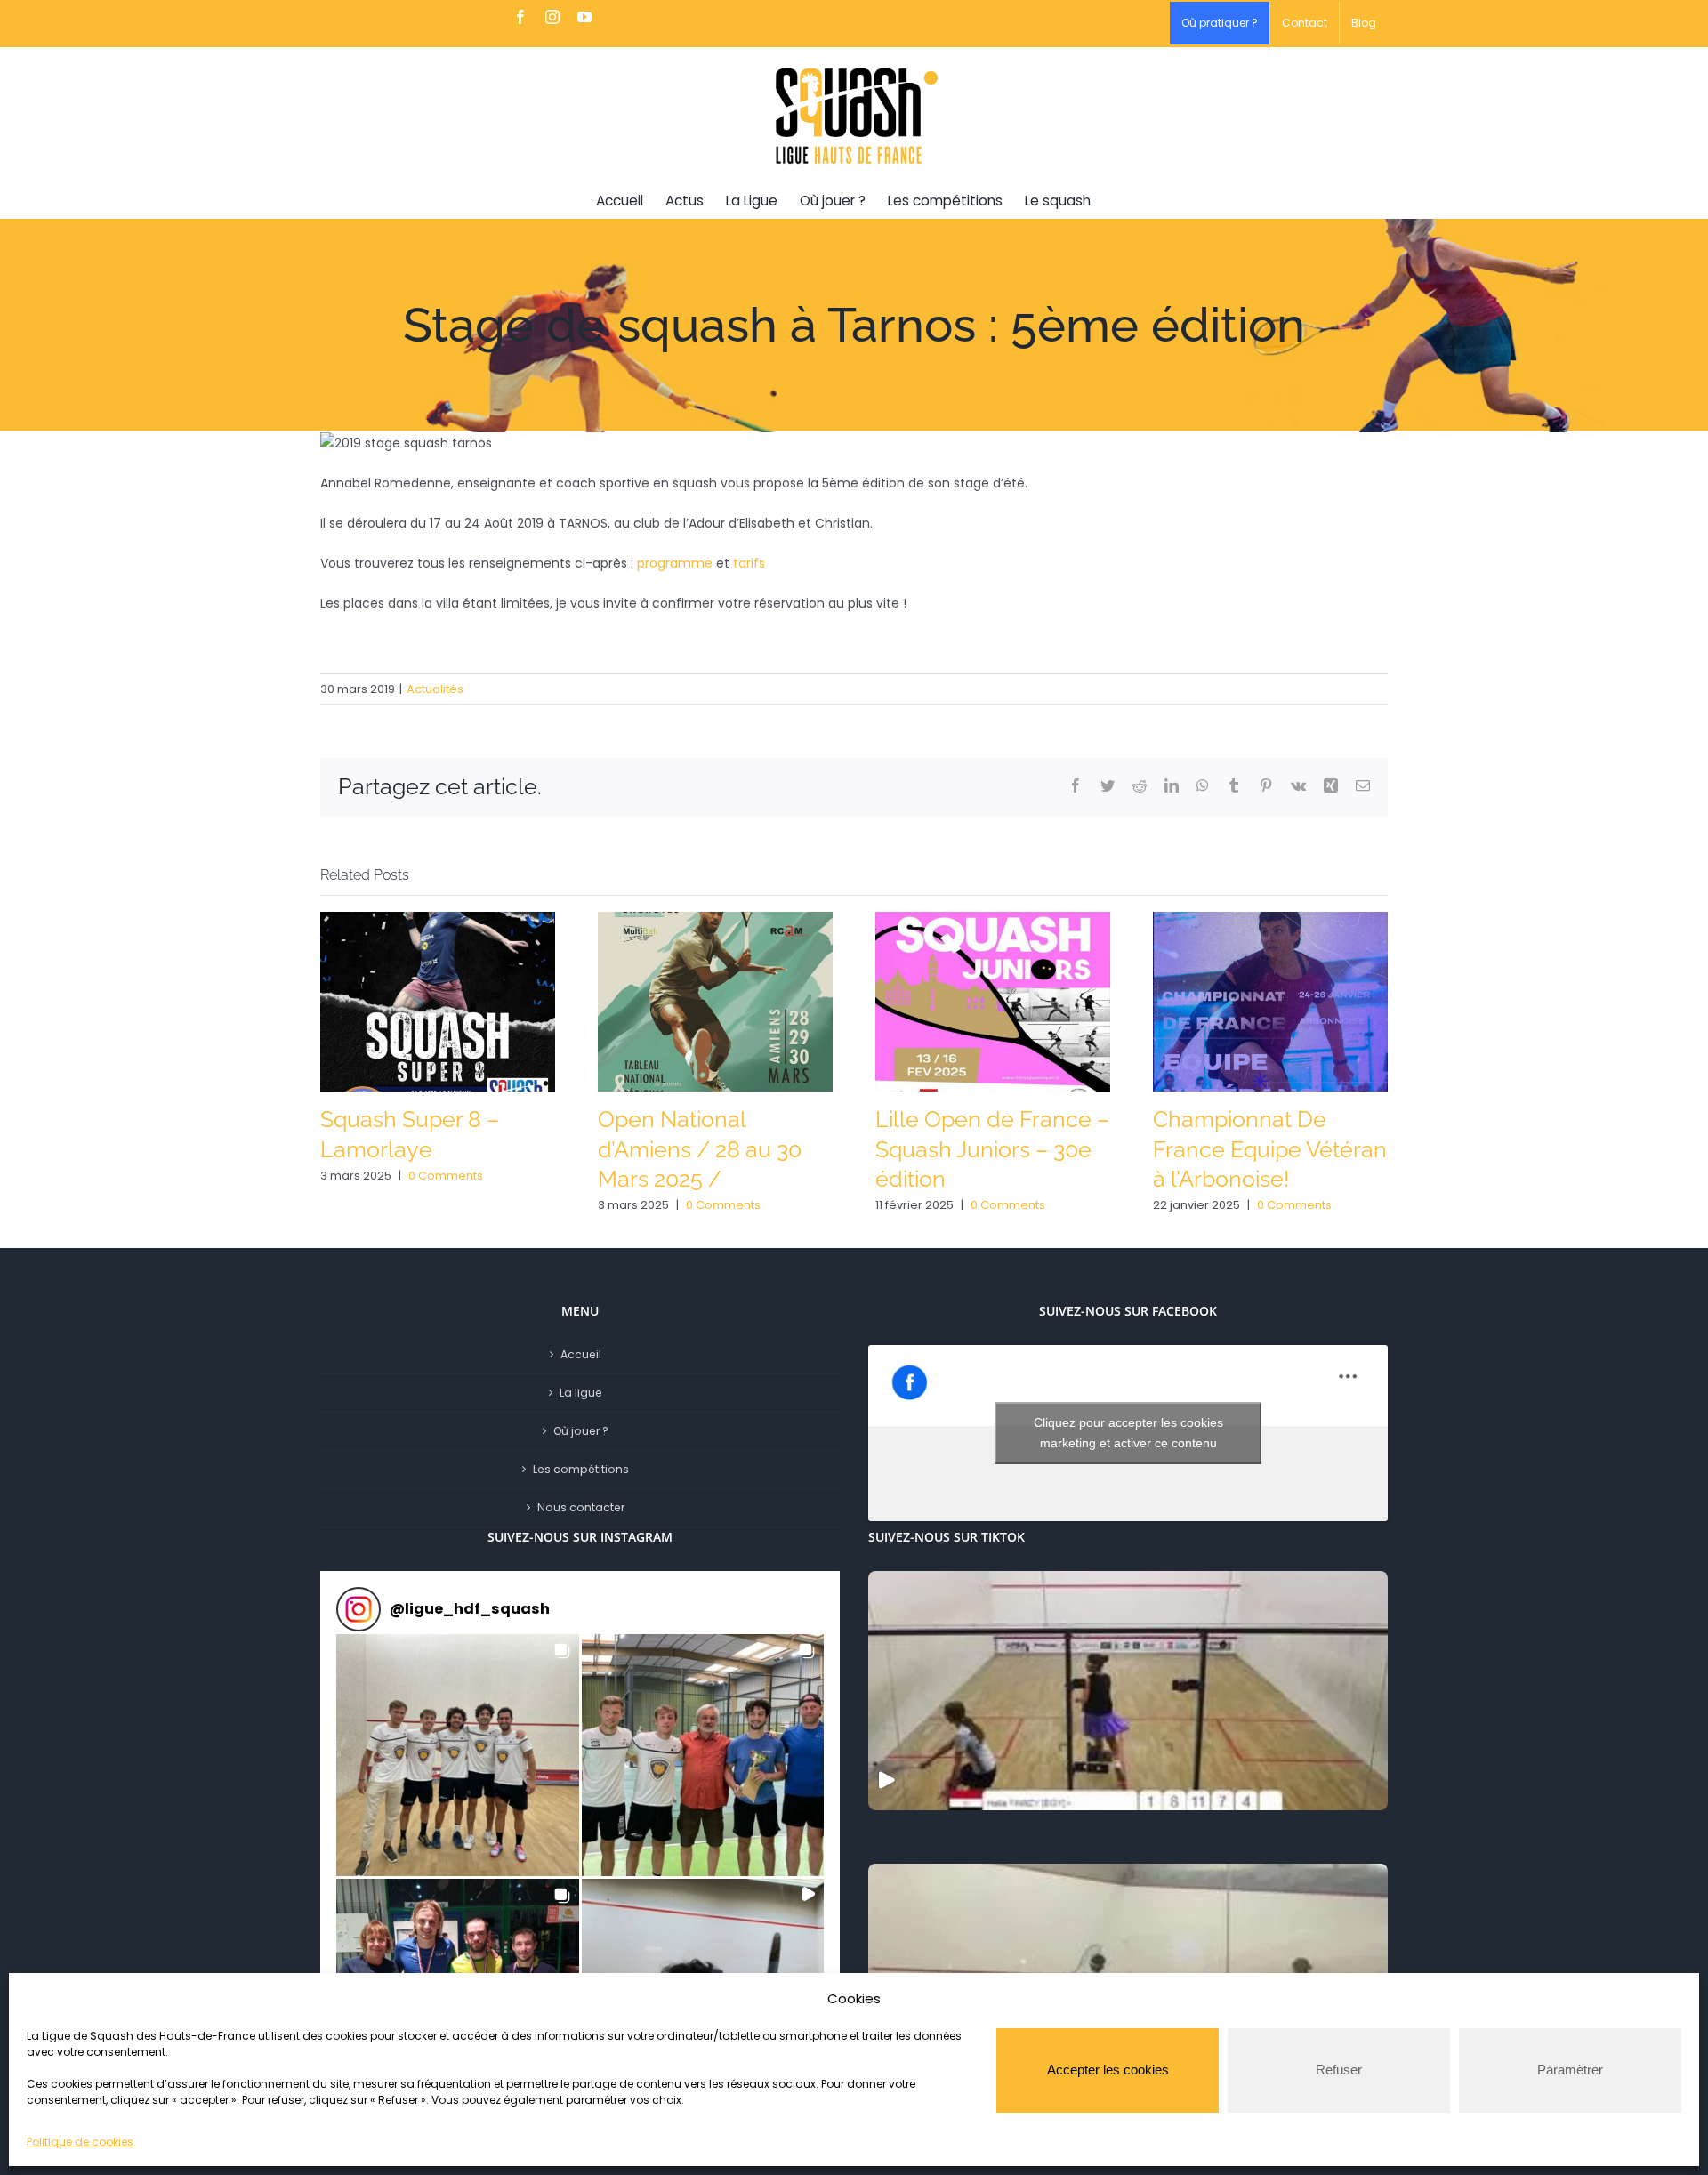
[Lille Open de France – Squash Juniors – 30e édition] (993, 1001)
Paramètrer (1570, 2070)
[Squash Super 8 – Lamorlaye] (438, 1001)
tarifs (749, 563)
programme (675, 563)
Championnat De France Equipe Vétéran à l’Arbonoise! (1270, 1149)
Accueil (581, 1354)
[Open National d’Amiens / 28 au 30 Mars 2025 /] (715, 1001)
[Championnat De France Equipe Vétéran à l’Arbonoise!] (1270, 1001)
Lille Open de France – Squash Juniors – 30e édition (992, 1149)
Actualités (435, 689)
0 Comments (446, 1176)
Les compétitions (581, 1469)
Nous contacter (581, 1507)
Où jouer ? (581, 1431)
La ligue (581, 1393)
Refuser (1339, 2070)
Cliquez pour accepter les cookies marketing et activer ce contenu (1128, 1433)
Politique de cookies (80, 2142)
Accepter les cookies (1108, 2070)
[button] (458, 1756)
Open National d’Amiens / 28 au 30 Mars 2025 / (700, 1149)
